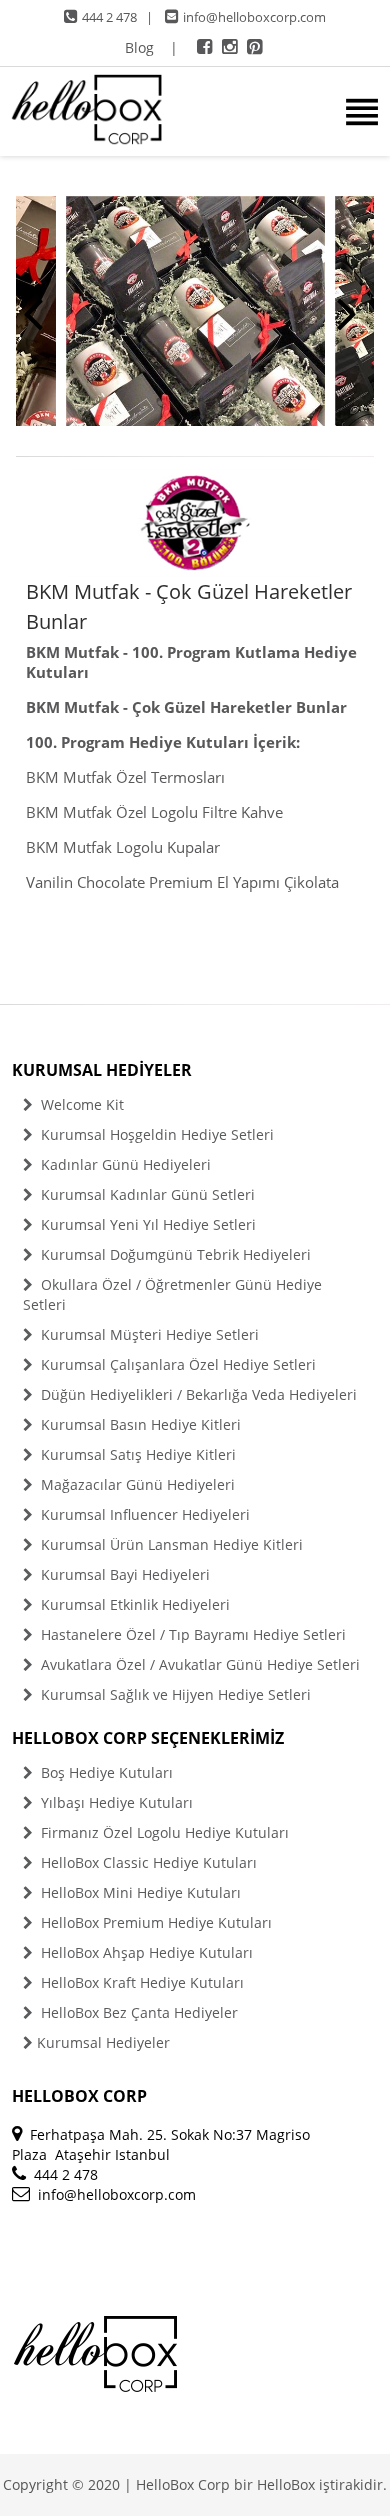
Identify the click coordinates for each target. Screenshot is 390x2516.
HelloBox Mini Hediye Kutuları (139, 1892)
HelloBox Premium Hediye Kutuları (154, 1922)
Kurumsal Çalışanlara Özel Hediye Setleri (176, 1364)
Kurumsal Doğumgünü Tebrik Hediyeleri (174, 1254)
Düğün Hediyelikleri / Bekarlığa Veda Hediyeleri (197, 1394)
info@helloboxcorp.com (254, 17)
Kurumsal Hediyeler (103, 2042)
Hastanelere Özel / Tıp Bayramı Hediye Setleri (191, 1634)
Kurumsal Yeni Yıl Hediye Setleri (146, 1224)
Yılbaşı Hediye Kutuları (115, 1802)
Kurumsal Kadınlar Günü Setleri (146, 1194)
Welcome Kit (80, 1104)
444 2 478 (109, 17)
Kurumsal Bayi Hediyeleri (123, 1574)
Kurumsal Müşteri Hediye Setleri (148, 1334)
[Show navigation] (195, 112)
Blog (139, 47)
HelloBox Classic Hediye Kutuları (147, 1862)
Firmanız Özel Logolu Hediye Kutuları (163, 1832)
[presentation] (33, 312)
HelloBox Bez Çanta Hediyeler (137, 2012)
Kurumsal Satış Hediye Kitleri (136, 1454)
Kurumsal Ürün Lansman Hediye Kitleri (170, 1544)
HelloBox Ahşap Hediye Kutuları (145, 1952)
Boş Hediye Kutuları (105, 1772)
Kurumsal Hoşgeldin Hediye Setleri (155, 1134)
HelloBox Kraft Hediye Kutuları (140, 1982)
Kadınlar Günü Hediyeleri (124, 1164)
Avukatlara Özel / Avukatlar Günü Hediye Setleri (198, 1664)
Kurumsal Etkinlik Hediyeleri (133, 1604)
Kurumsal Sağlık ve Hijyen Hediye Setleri (174, 1694)
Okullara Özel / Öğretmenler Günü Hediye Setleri (172, 1294)
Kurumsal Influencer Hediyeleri (143, 1514)
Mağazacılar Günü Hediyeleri (136, 1484)
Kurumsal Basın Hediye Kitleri (139, 1424)
